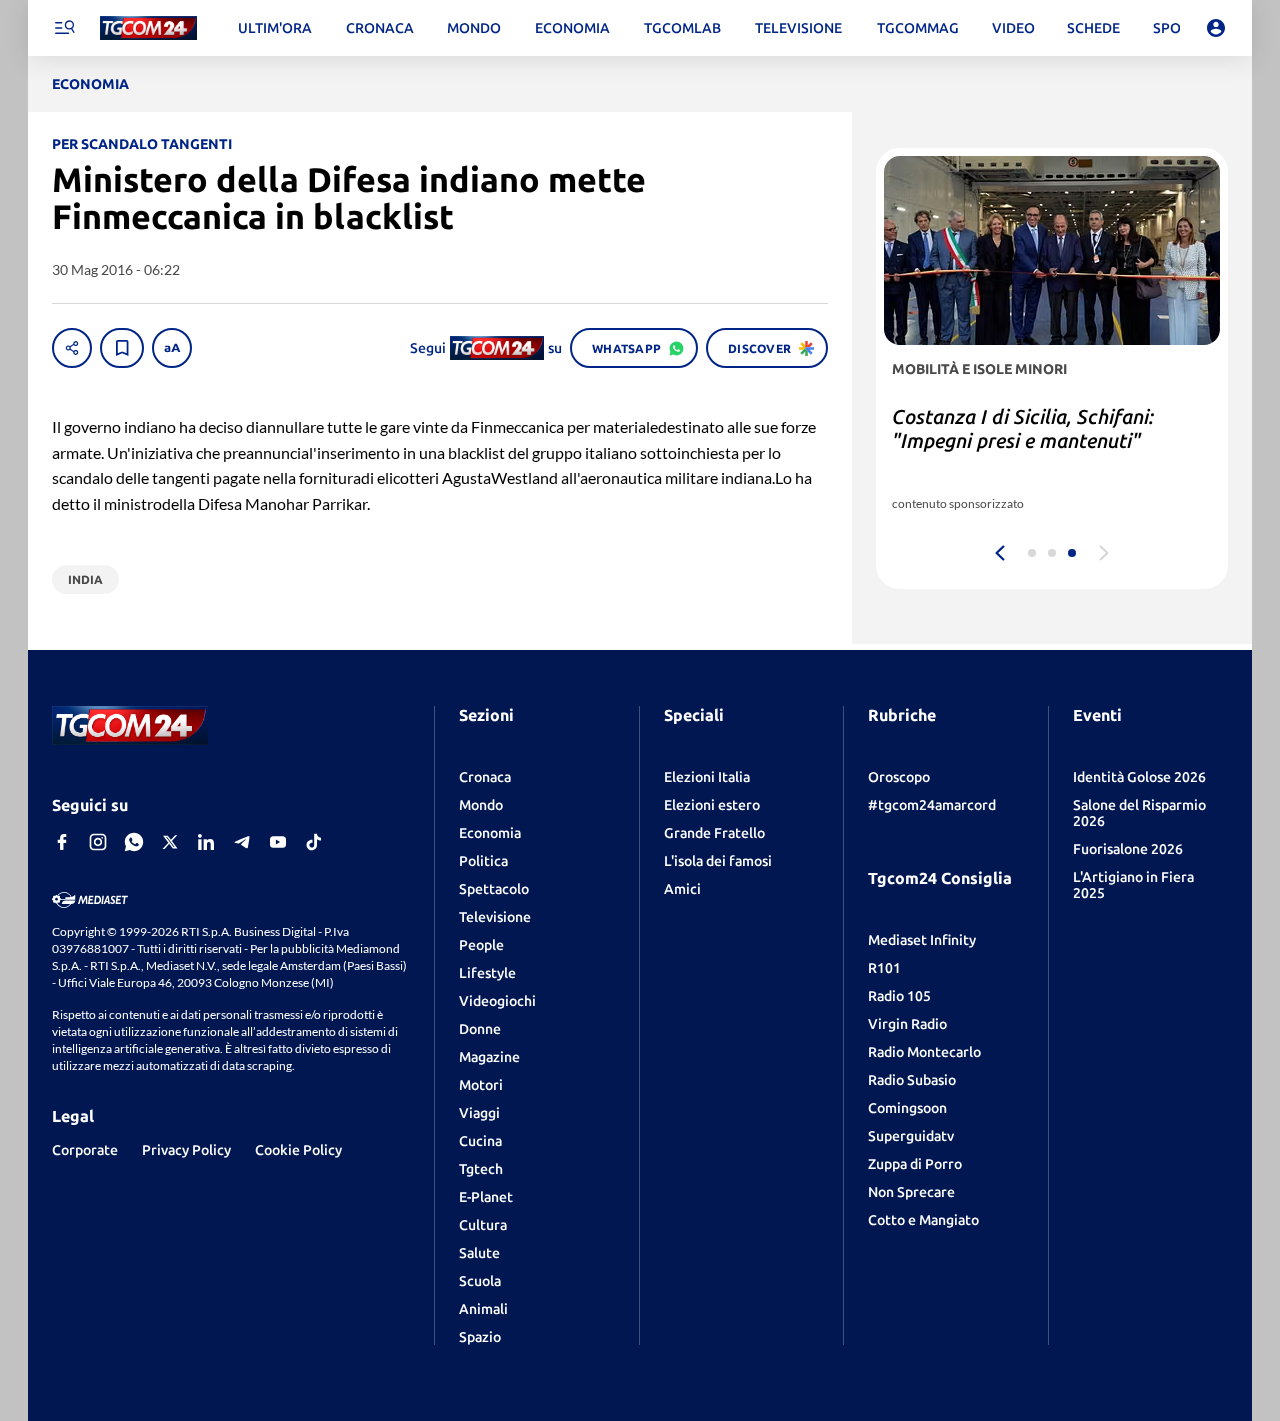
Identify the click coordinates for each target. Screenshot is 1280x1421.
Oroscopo (899, 777)
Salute (479, 1253)
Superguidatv (911, 1136)
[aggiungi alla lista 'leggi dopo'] (122, 348)
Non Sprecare (911, 1192)
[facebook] (62, 842)
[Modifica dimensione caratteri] (172, 348)
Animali (483, 1309)
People (481, 945)
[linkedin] (206, 842)
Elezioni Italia (707, 777)
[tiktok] (314, 842)
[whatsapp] (134, 842)
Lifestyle (487, 973)
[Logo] (148, 28)
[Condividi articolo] (72, 348)
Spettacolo (494, 889)
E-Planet (486, 1197)
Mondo (481, 805)
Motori (481, 1085)
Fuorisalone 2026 (1128, 849)
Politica (483, 861)
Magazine (489, 1057)
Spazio (480, 1337)
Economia (490, 833)
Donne (480, 1029)
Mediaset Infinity (922, 940)
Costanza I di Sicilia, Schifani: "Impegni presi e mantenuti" (1023, 428)
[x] (170, 842)
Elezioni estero (712, 805)
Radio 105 (899, 996)
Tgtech (481, 1169)
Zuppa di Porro (915, 1164)
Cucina (480, 1141)
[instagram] (98, 842)
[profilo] (1216, 28)
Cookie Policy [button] (298, 1150)
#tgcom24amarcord (932, 805)
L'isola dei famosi (718, 861)
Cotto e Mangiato (923, 1220)
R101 (884, 968)
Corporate (85, 1150)
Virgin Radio (907, 1024)
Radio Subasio (912, 1080)
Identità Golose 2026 (1139, 777)
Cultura (483, 1225)
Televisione (495, 917)
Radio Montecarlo (924, 1052)
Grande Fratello (714, 833)
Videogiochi (497, 1001)
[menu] (64, 28)
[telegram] (242, 842)
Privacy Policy (186, 1150)
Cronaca (485, 777)
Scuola (480, 1281)
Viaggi (479, 1113)
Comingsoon (907, 1108)
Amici (682, 889)
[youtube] (278, 842)
